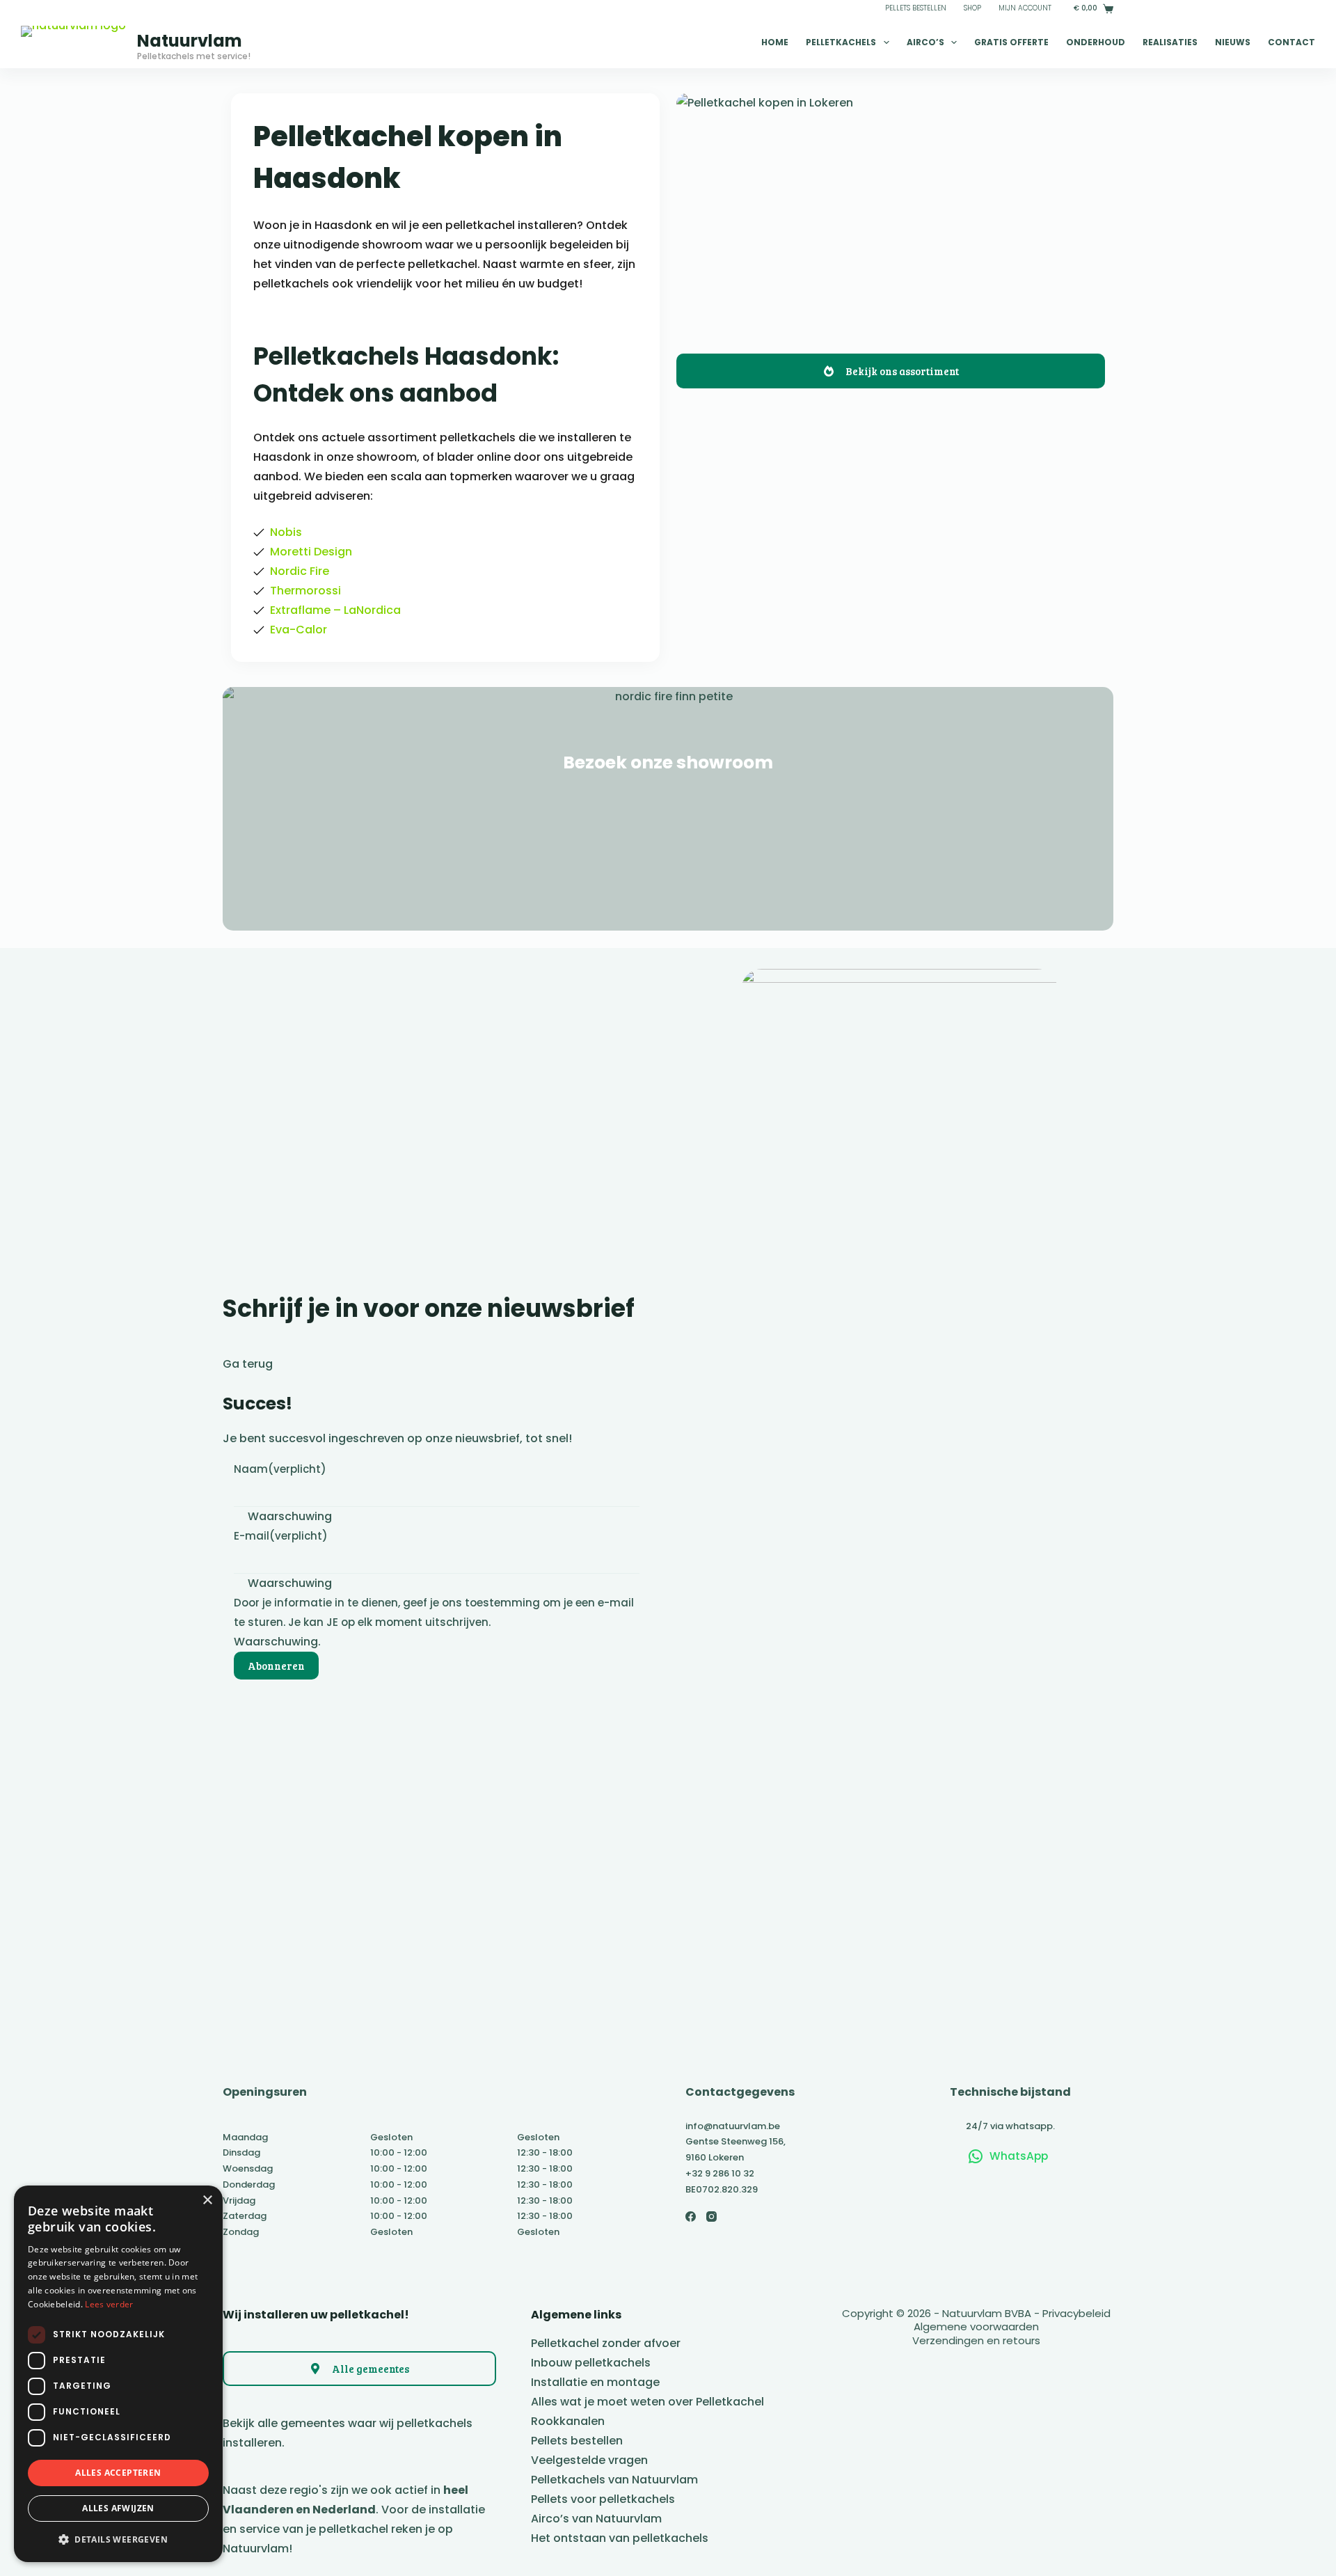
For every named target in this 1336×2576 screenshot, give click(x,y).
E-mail (281, 1536)
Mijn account (1025, 8)
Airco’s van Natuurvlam (596, 2519)
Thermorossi (305, 591)
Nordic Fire (300, 571)
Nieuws (1233, 42)
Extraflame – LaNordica (335, 610)
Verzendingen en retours (976, 2340)
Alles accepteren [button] (118, 2473)
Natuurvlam (190, 41)
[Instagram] (711, 2217)
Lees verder (109, 2304)
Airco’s (925, 42)
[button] (118, 2539)
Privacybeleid (1076, 2313)
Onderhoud (1096, 42)
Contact (1291, 42)
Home (775, 42)
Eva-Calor (299, 630)
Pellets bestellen (916, 8)
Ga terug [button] (248, 1364)
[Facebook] (691, 2217)
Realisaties (1170, 42)
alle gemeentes (301, 2423)
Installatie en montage (595, 2382)
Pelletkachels (841, 42)
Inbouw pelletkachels (591, 2363)
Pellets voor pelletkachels (603, 2499)
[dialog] (118, 2374)
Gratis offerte (1011, 42)
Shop (972, 8)
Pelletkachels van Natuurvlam (614, 2480)
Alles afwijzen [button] (118, 2508)
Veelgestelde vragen (589, 2460)
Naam (280, 1469)
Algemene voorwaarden (976, 2326)
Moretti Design (311, 552)
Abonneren (276, 1666)
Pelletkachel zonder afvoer (606, 2343)
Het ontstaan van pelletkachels (620, 2538)
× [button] (207, 2200)
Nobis (286, 532)
